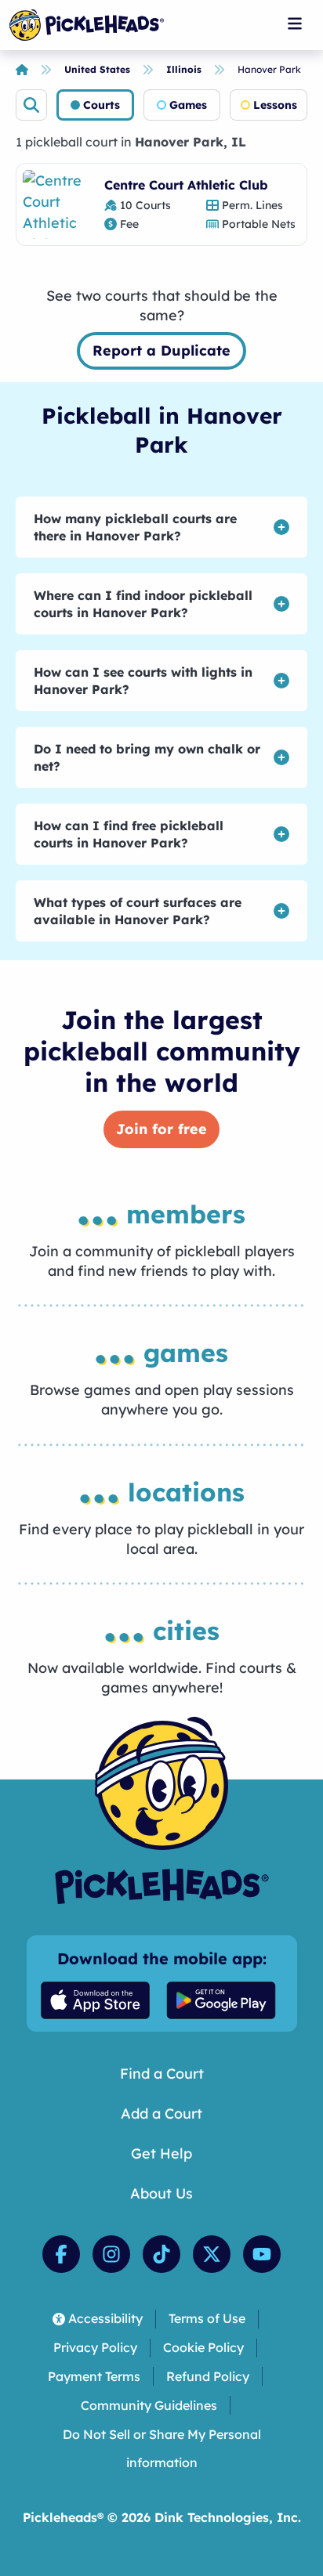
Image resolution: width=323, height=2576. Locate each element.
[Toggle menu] (295, 23)
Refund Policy (208, 2376)
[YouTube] (262, 2254)
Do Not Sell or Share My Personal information (162, 2449)
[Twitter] (212, 2254)
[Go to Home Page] (87, 25)
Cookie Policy (203, 2347)
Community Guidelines (149, 2405)
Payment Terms (94, 2376)
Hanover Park (269, 69)
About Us (161, 2193)
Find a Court (162, 2074)
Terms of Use (207, 2318)
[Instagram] (111, 2254)
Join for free (161, 1129)
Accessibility (105, 2318)
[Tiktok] (161, 2254)
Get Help (161, 2153)
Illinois (184, 69)
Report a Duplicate (161, 350)
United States (97, 69)
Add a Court (161, 2114)
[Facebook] (61, 2254)
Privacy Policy (95, 2347)
